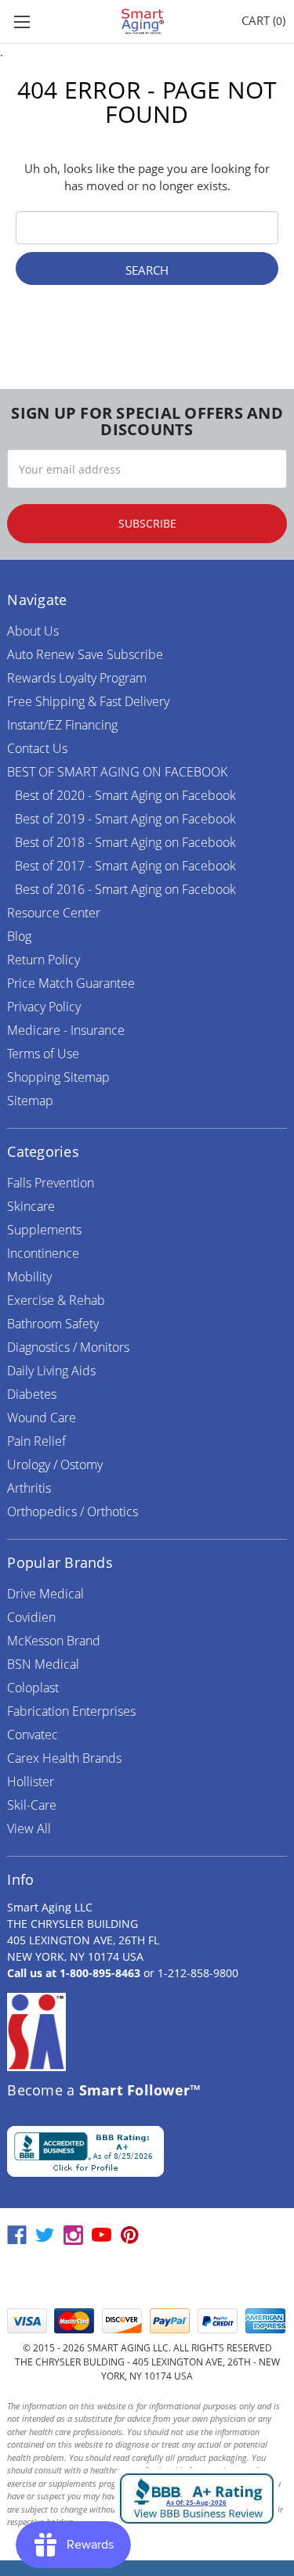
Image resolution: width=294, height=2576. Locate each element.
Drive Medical (45, 1594)
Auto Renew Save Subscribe (85, 654)
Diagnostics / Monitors (68, 1347)
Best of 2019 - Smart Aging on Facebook (125, 819)
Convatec (33, 1735)
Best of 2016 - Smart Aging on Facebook (125, 889)
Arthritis (29, 1488)
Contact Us (37, 748)
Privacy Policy (44, 1007)
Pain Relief (36, 1441)
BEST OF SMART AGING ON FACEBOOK (117, 772)
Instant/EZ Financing (62, 725)
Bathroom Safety (53, 1324)
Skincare (31, 1206)
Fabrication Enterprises (71, 1711)
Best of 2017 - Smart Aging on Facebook (125, 866)
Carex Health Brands (64, 1758)
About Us (33, 631)
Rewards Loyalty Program (77, 678)
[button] (147, 2278)
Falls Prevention (51, 1183)
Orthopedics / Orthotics (73, 1511)
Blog (19, 936)
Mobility (29, 1277)
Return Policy (44, 960)
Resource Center (54, 913)
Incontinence (43, 1253)
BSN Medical (43, 1664)
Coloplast (33, 1688)
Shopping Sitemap (58, 1077)
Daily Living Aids (51, 1371)
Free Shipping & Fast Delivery (88, 701)
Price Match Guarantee (71, 983)
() (263, 20)
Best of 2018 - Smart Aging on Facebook (125, 842)
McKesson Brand (54, 1641)
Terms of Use (43, 1054)
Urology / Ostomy (55, 1465)
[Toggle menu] (22, 22)
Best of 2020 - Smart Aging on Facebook (125, 795)
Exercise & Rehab (56, 1300)
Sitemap (30, 1101)
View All (29, 1828)
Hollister (31, 1782)
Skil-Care (32, 1805)
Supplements (44, 1230)
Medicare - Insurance (66, 1030)
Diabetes (32, 1394)
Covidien (31, 1617)
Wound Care (42, 1418)
